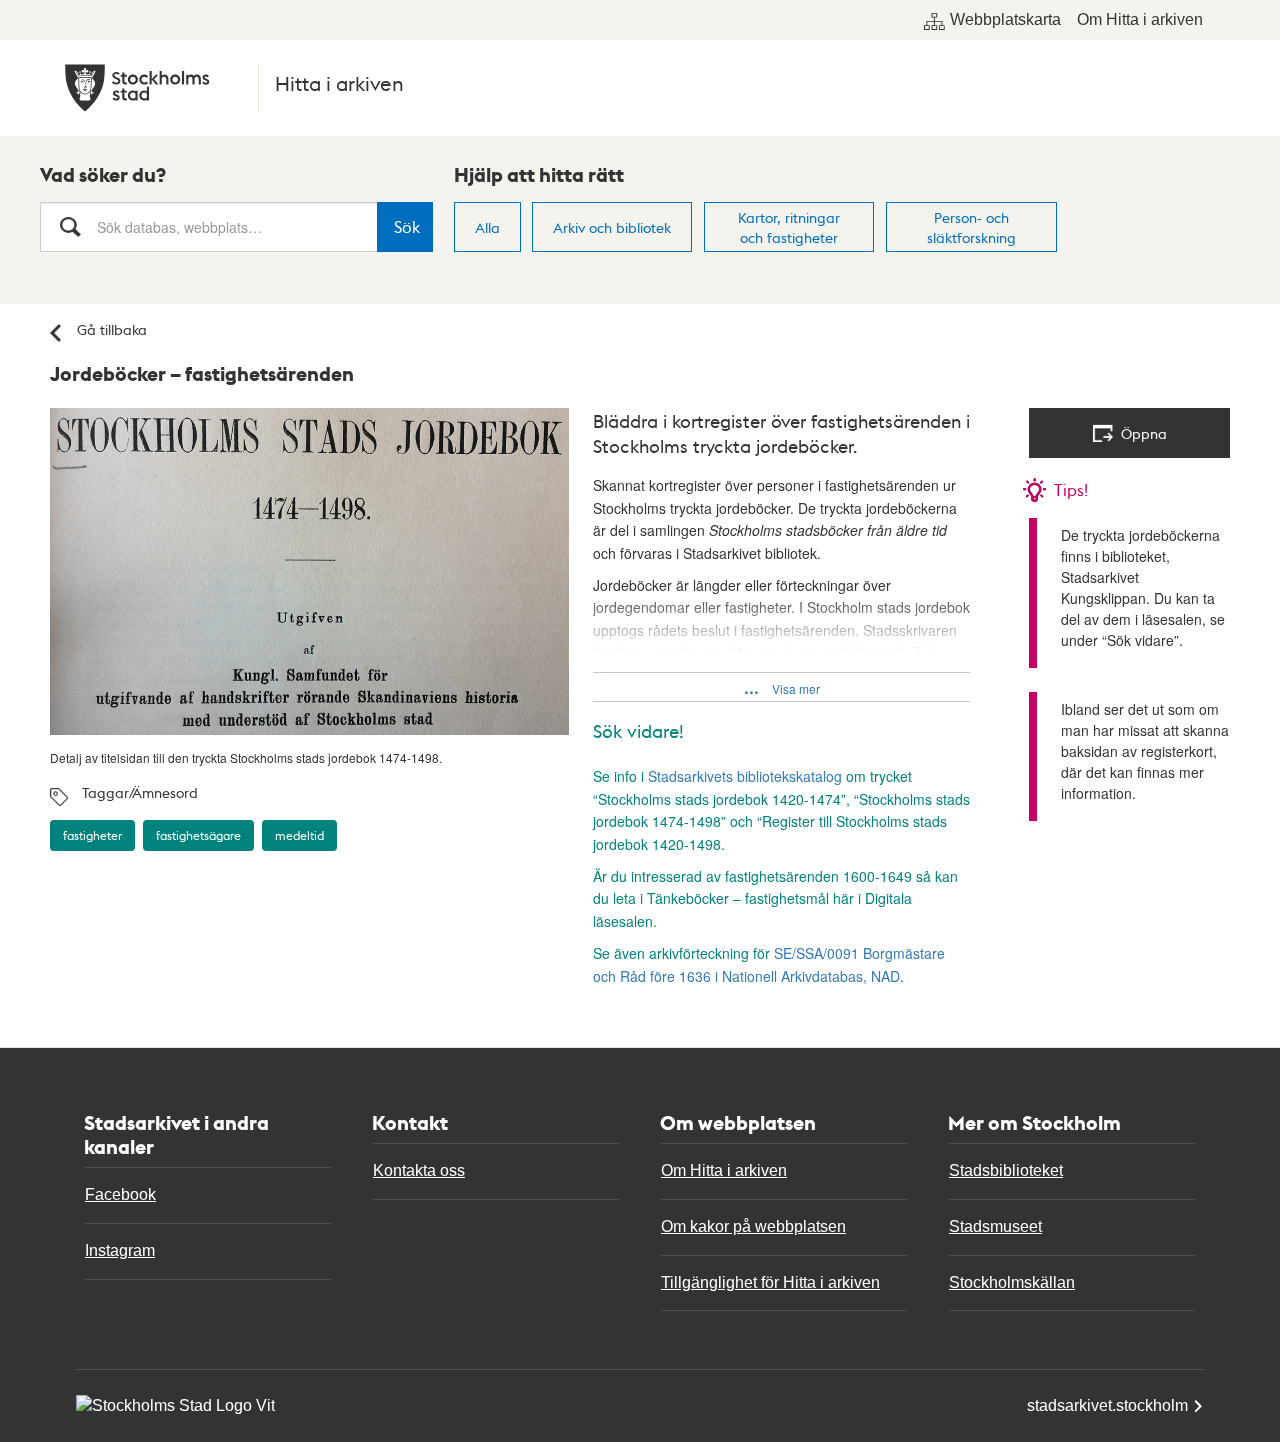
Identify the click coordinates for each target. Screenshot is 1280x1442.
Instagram (120, 1250)
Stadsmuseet (995, 1226)
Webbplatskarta (1005, 19)
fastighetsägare (198, 835)
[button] (782, 687)
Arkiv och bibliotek (612, 227)
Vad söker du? (103, 175)
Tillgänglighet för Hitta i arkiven (770, 1282)
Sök (407, 226)
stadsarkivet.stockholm (1107, 1405)
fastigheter (92, 835)
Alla (487, 227)
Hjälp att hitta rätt (539, 175)
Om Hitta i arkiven (1140, 19)
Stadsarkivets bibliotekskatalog (747, 776)
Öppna (1144, 433)
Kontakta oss (419, 1170)
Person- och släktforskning (971, 227)
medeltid (299, 835)
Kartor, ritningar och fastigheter (789, 227)
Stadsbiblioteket (1006, 1170)
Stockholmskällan (1012, 1282)
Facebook (120, 1194)
